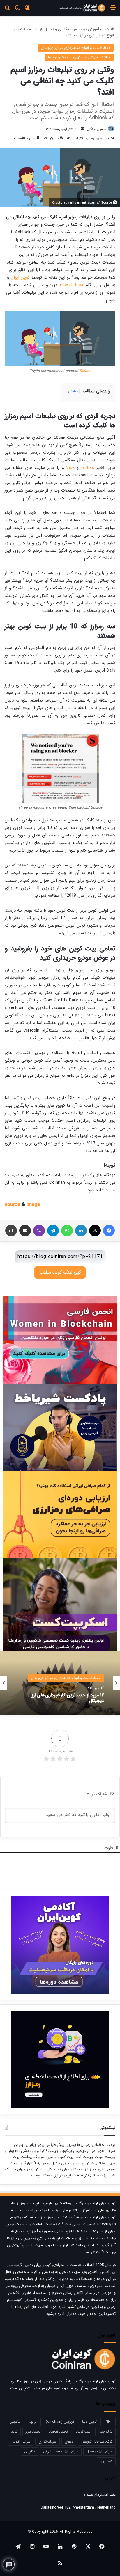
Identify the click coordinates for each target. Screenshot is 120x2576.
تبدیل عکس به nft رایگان (40, 2163)
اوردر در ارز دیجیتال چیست (50, 2175)
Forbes (87, 468)
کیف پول (106, 2461)
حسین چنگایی (96, 129)
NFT (109, 2422)
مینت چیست (93, 2157)
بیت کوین (83, 2432)
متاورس (30, 2451)
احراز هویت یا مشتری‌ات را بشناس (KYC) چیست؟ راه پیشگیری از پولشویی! (65, 1698)
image (33, 1205)
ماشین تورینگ (45, 2157)
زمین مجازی (70, 2163)
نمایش (73, 391)
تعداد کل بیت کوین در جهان (39, 2169)
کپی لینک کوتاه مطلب (60, 1272)
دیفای (69, 2441)
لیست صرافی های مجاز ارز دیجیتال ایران (63, 2166)
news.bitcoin (72, 285)
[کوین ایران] (82, 8)
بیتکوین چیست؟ (58, 2151)
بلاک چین (105, 2432)
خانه (107, 29)
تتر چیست (81, 2175)
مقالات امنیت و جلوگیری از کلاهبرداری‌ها (79, 57)
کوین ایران (20, 277)
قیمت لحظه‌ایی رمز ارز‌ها (96, 2145)
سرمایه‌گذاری (47, 2441)
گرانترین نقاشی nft (30, 2151)
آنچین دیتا (90, 2422)
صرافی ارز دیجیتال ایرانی (61, 2451)
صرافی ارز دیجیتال (99, 2451)
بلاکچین (15, 2422)
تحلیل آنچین (58, 2432)
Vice (70, 468)
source (13, 1205)
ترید (14, 2432)
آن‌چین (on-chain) (60, 2422)
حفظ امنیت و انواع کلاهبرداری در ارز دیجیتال (76, 48)
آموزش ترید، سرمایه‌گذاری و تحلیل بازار (68, 29)
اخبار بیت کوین (69, 2157)
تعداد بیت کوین (93, 2163)
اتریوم (33, 2422)
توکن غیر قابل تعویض (97, 2441)
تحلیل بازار (33, 2432)
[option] (60, 1683)
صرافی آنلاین (21, 2441)
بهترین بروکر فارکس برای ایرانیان (50, 2145)
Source (85, 371)
